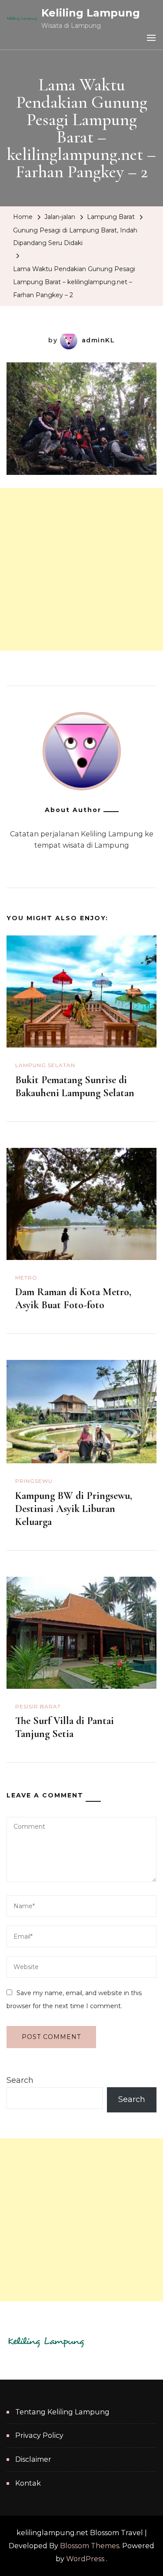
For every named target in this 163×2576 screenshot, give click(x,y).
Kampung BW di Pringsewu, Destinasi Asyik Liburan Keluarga (74, 1509)
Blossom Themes (90, 2546)
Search (20, 2080)
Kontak (28, 2483)
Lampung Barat (111, 217)
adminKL (98, 340)
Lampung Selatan (45, 1065)
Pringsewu (34, 1481)
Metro (26, 1278)
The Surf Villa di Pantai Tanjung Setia (65, 1727)
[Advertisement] (81, 569)
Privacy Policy (39, 2435)
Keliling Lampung (91, 13)
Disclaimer (33, 2459)
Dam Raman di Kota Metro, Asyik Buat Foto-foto (73, 1298)
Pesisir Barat (38, 1706)
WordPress (85, 2559)
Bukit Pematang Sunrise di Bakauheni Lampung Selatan (75, 1086)
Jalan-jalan (60, 217)
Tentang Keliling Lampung (62, 2412)
